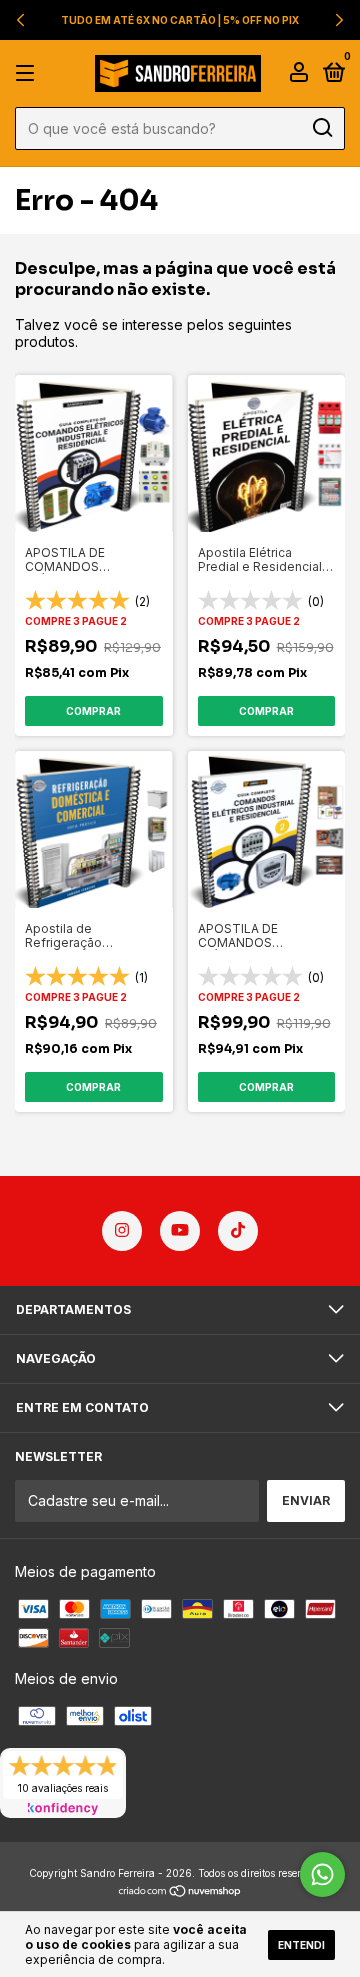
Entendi (301, 1945)
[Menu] (28, 73)
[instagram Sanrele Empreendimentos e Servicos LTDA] (122, 1231)
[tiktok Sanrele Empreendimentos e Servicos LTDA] (238, 1231)
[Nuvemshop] (180, 1892)
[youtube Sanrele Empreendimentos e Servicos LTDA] (180, 1231)
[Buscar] (321, 128)
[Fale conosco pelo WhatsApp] (322, 1874)
